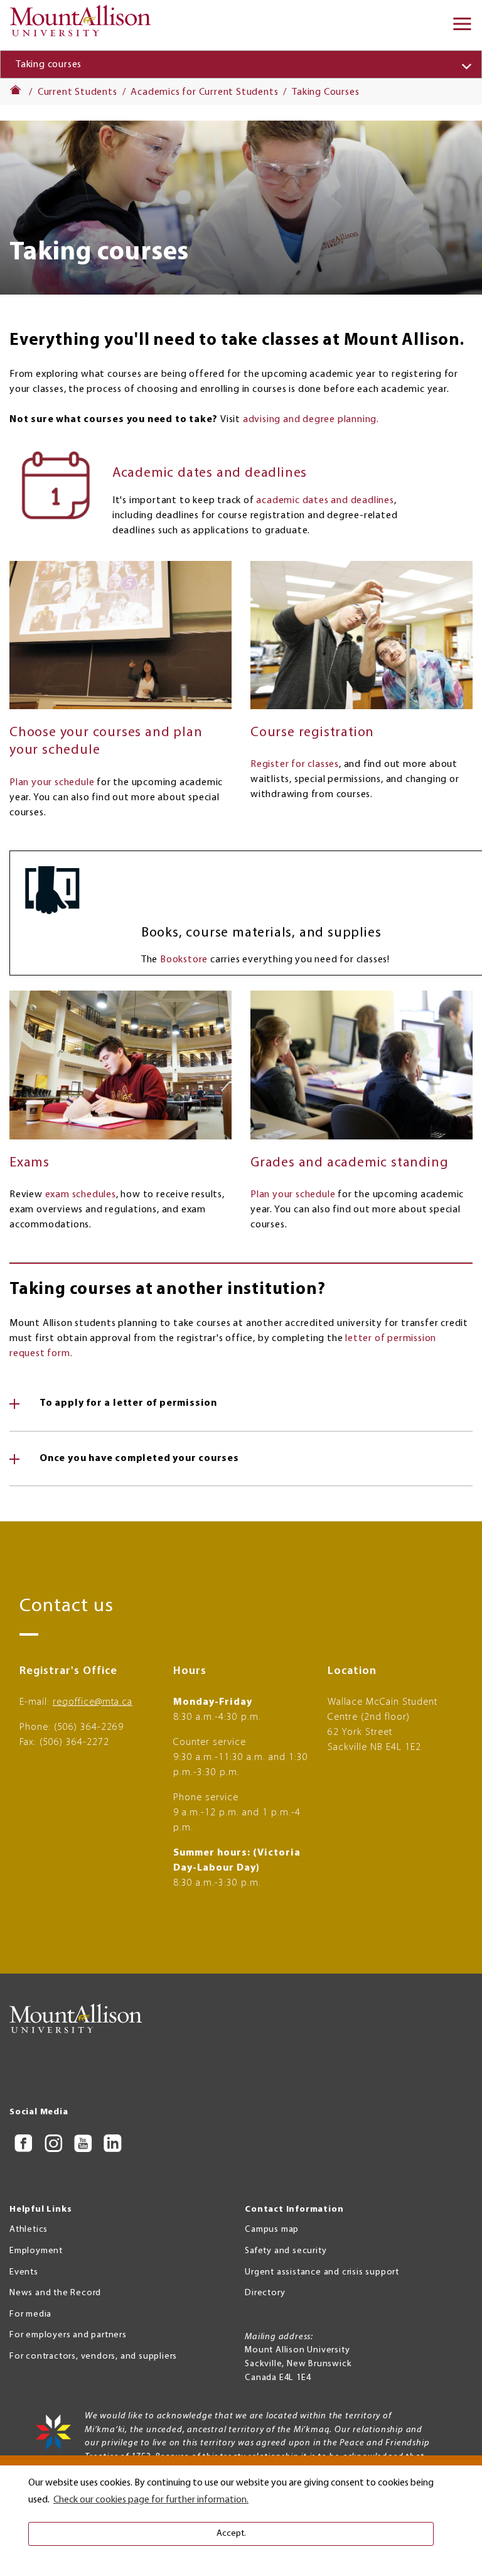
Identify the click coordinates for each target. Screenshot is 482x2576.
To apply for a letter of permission (128, 1403)
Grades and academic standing (349, 1163)
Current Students (78, 92)
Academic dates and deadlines (210, 473)
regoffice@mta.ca (93, 1702)
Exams (29, 1163)
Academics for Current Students (204, 92)
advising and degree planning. (311, 420)
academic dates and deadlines (325, 501)
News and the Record (55, 2293)
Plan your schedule (52, 783)
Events (24, 2272)
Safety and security (286, 2251)
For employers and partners (68, 2335)
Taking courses (49, 65)
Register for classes (295, 764)
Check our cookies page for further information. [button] (151, 2500)
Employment (36, 2251)
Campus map (272, 2230)
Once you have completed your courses (139, 1459)
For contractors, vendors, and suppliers (93, 2356)
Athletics (29, 2230)
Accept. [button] (231, 2534)
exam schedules (81, 1195)
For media (30, 2314)
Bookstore (184, 960)
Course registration (312, 733)
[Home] (84, 25)
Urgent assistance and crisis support (322, 2272)
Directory (265, 2293)
